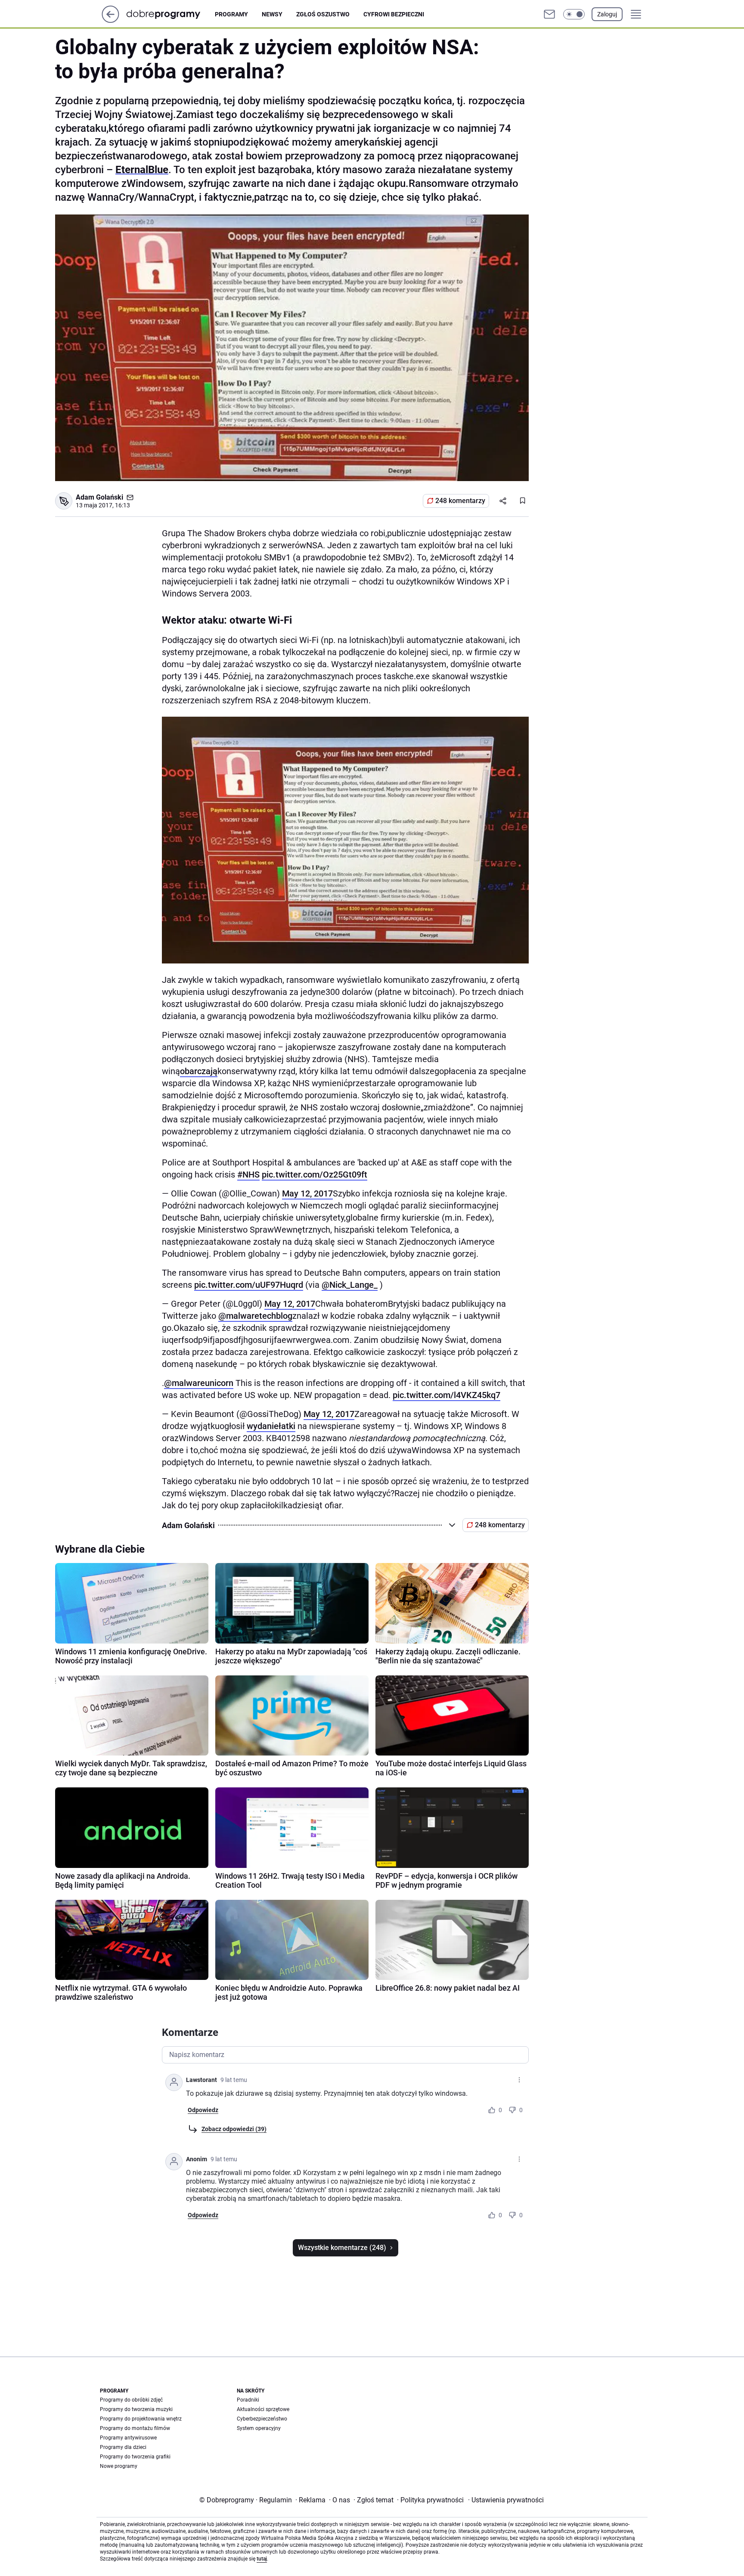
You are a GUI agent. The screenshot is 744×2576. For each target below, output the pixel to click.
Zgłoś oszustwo (323, 14)
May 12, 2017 (307, 1193)
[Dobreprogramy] (170, 14)
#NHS (248, 1175)
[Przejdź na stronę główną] (110, 20)
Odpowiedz (203, 2110)
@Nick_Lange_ (350, 1285)
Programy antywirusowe (128, 2438)
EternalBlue (142, 170)
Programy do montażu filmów (135, 2428)
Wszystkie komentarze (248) (342, 2248)
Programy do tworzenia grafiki (135, 2457)
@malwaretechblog (255, 1316)
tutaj (262, 2559)
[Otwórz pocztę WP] (549, 14)
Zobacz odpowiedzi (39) (234, 2129)
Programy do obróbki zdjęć (131, 2400)
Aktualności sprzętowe (263, 2409)
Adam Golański (99, 497)
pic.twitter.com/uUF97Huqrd (249, 1285)
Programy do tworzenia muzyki (136, 2409)
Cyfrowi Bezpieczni (394, 14)
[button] (574, 14)
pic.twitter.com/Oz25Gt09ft (315, 1175)
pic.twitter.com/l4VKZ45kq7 (446, 1395)
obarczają (199, 1071)
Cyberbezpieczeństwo (262, 2419)
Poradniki (248, 2400)
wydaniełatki (271, 1426)
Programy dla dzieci (123, 2447)
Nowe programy (119, 2466)
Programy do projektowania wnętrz (141, 2419)
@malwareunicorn (199, 1383)
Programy (231, 14)
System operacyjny (259, 2428)
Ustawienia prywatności (506, 2500)
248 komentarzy (460, 501)
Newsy (272, 14)
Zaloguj (607, 14)
